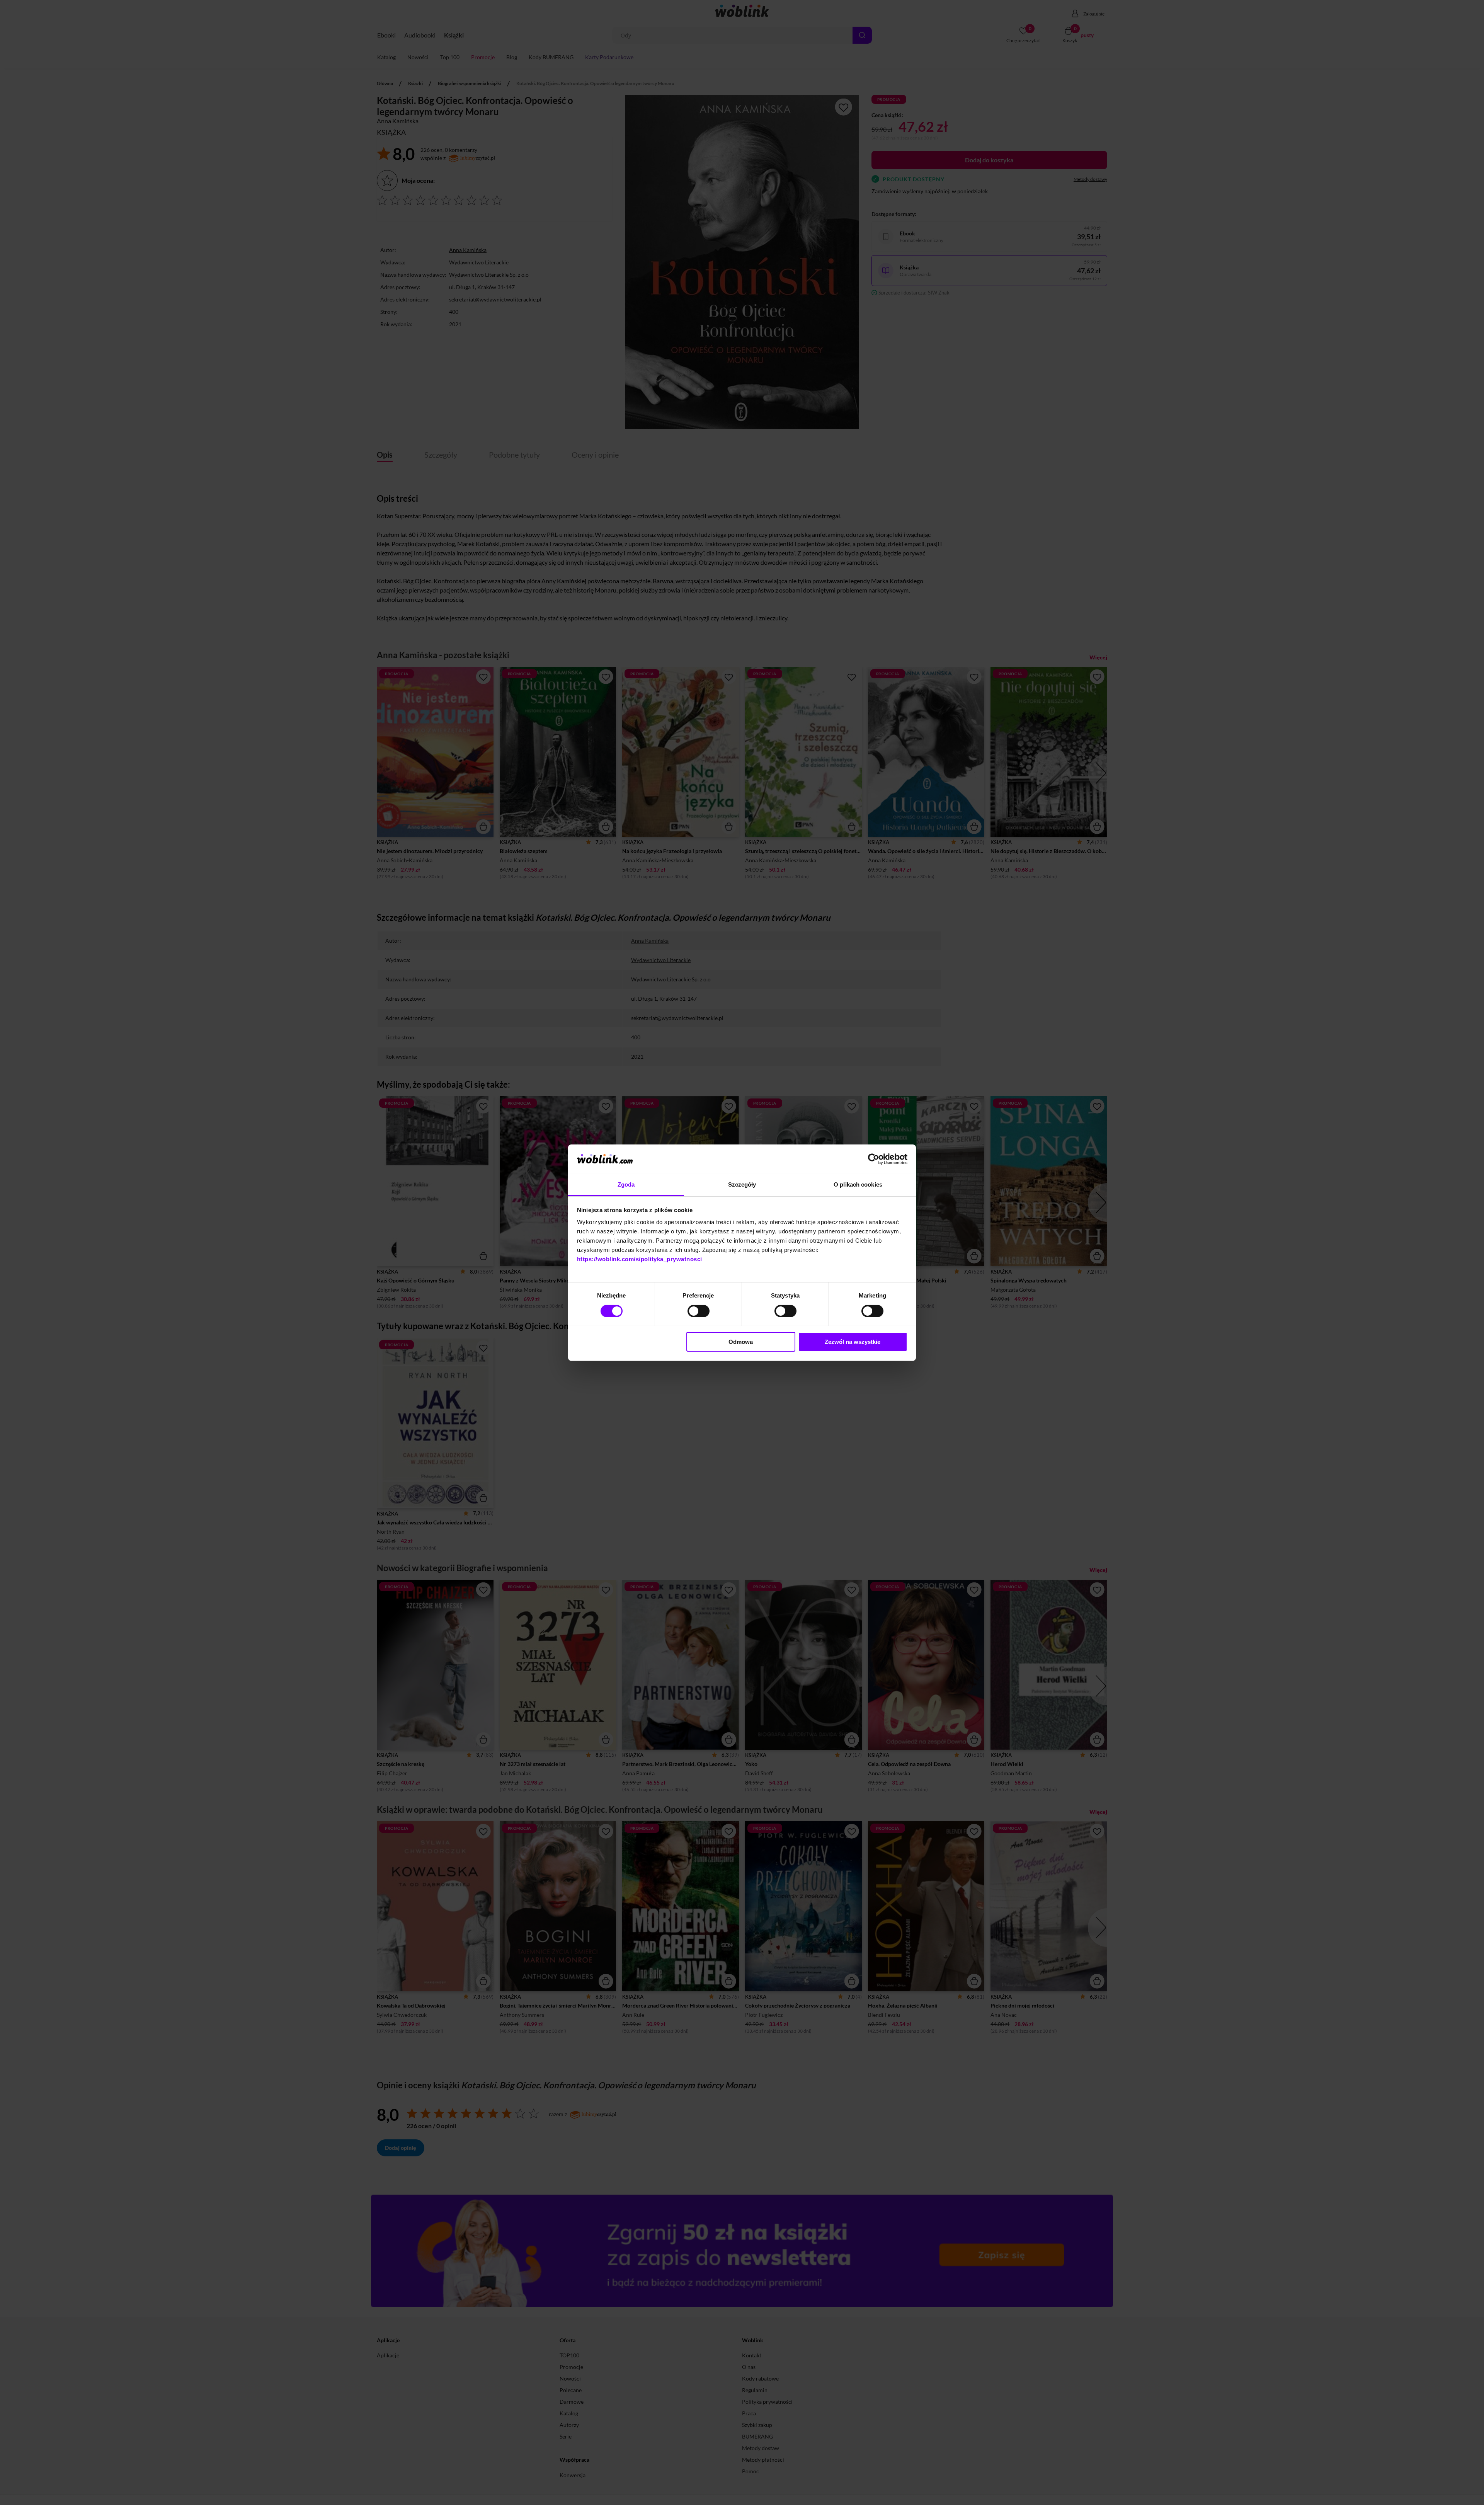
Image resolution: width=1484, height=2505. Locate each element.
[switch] (699, 1311)
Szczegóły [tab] (742, 1184)
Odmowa (741, 1342)
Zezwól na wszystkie (853, 1342)
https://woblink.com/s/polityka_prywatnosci (640, 1259)
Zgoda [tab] (626, 1184)
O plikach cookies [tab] (858, 1184)
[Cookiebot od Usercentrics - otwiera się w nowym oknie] (874, 1159)
